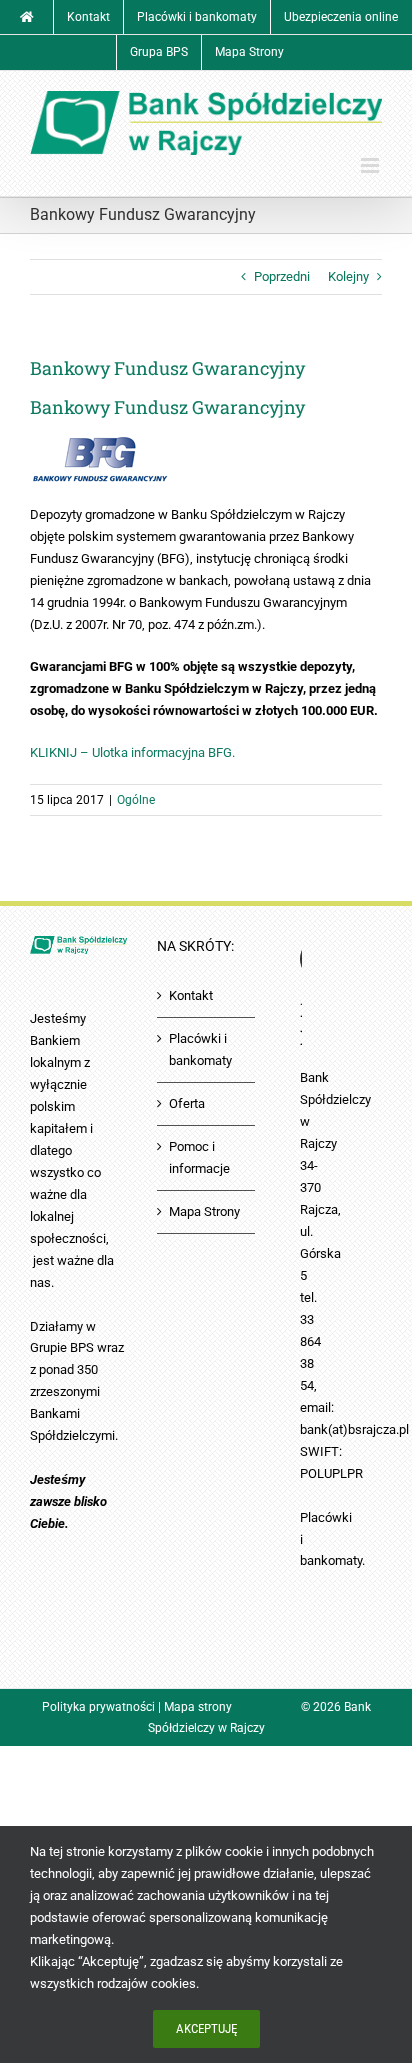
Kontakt (191, 995)
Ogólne (136, 800)
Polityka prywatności (98, 1707)
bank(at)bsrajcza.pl (354, 1429)
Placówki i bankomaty (200, 1049)
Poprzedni (282, 276)
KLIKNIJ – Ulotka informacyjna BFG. (132, 752)
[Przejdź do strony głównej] (27, 17)
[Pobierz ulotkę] (100, 444)
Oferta (187, 1103)
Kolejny (348, 276)
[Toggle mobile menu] (371, 165)
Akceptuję (206, 2028)
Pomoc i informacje (199, 1157)
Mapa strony (198, 1707)
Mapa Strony (204, 1211)
